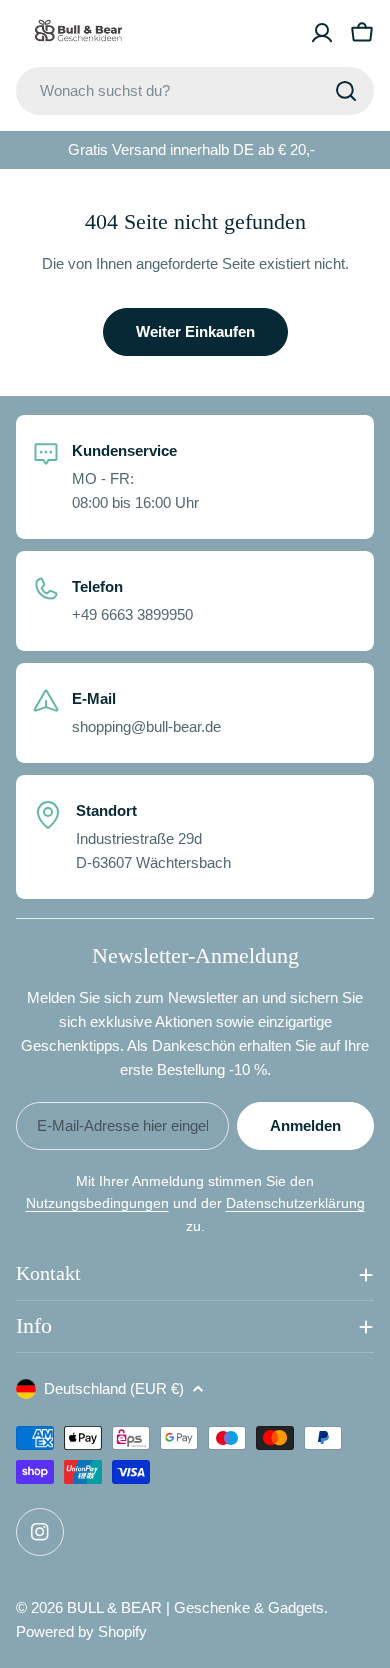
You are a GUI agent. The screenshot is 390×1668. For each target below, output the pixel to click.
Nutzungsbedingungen (97, 1203)
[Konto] (322, 33)
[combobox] (195, 91)
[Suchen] (346, 91)
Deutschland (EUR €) (114, 1388)
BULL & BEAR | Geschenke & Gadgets (195, 1607)
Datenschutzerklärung (295, 1203)
